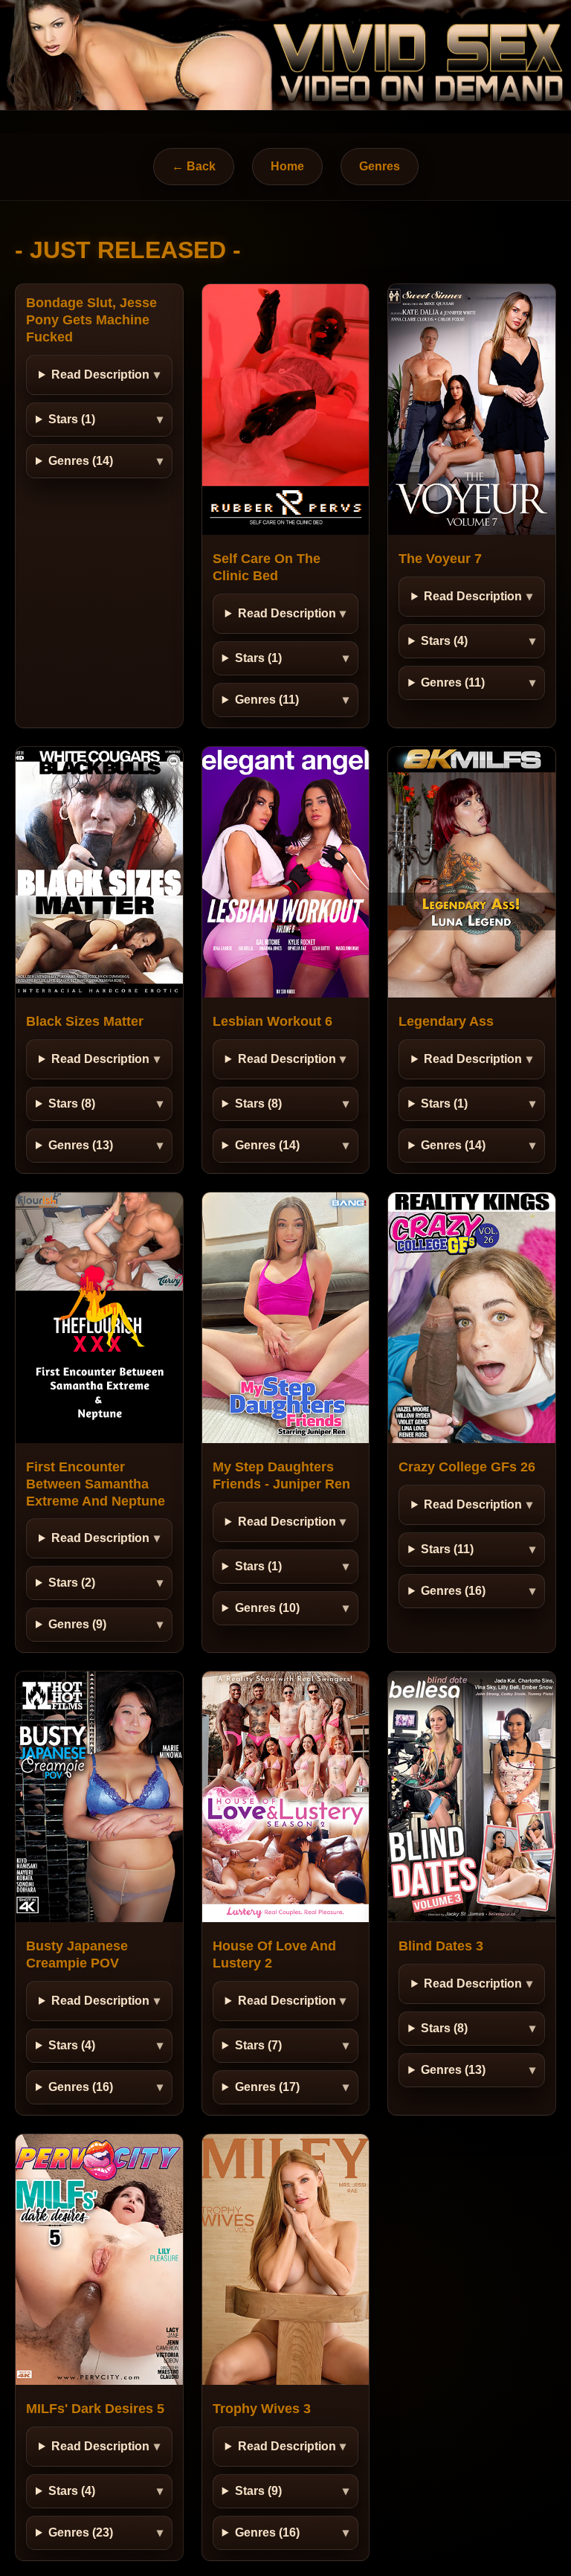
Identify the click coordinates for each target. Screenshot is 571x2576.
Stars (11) (447, 1549)
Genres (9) (77, 1624)
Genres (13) (81, 1145)
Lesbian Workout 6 (272, 1021)
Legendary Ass (446, 1021)
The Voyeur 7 (440, 559)
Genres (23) (81, 2532)
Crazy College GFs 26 (467, 1467)
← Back (194, 166)
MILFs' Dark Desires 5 (95, 2409)
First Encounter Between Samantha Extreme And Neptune (96, 1484)
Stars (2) (72, 1583)
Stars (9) (258, 2491)
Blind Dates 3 (441, 1946)
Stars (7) (258, 2045)
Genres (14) (81, 461)
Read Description (100, 375)
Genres (380, 166)
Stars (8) (72, 1104)
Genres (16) (453, 1591)
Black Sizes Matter (85, 1021)
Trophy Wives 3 (262, 2409)
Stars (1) (72, 419)
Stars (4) (444, 641)
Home (287, 166)
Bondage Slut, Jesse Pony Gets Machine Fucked (91, 320)
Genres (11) (267, 700)
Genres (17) (267, 2087)
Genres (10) (267, 1608)
